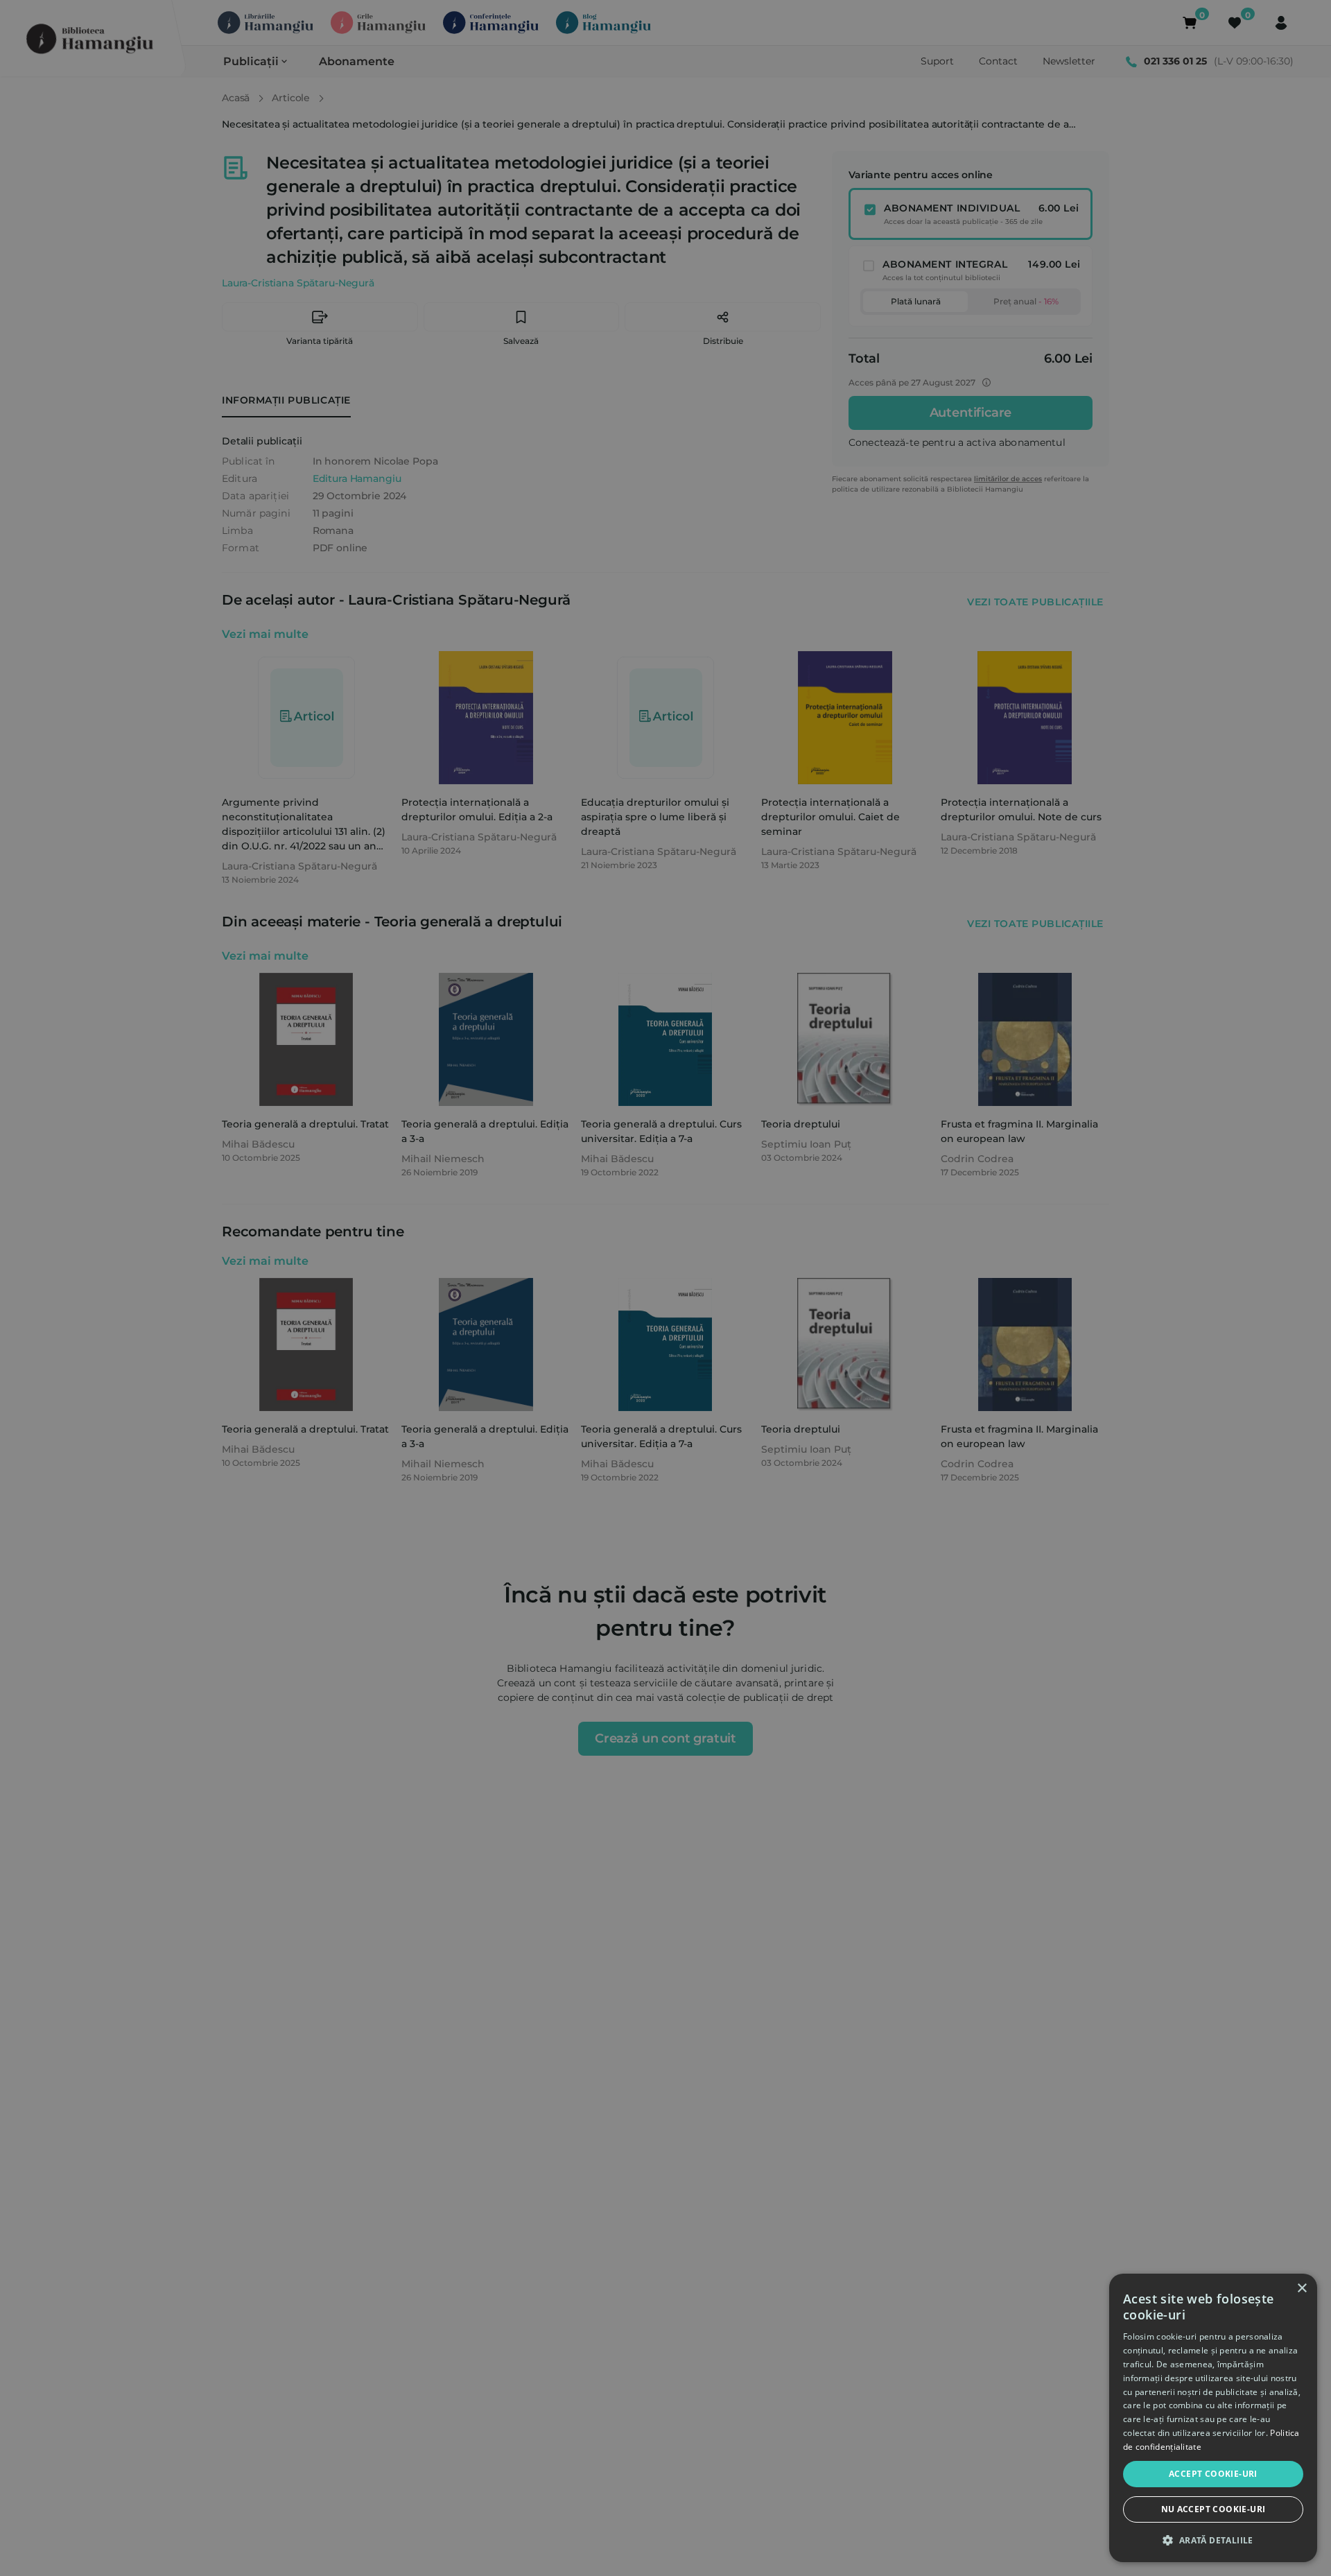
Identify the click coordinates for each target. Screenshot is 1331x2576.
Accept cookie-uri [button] (1213, 2474)
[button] (1213, 2540)
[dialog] (1213, 2418)
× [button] (1302, 2289)
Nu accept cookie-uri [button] (1213, 2509)
